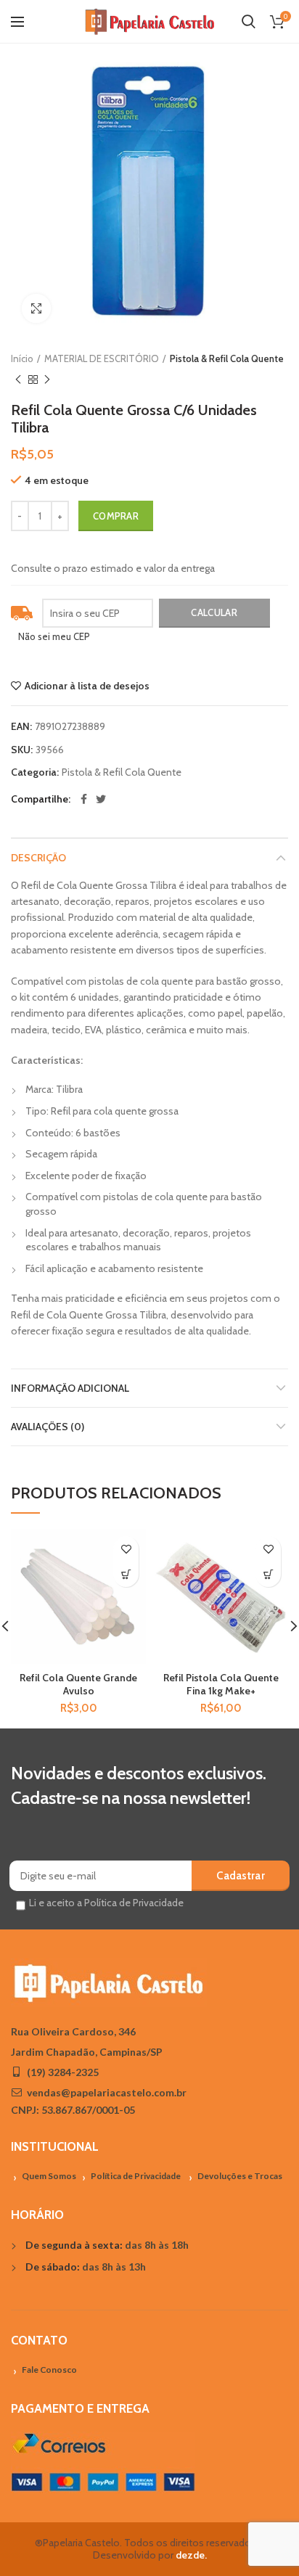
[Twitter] (101, 799)
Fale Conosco (49, 2370)
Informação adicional (70, 1388)
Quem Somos (49, 2176)
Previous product (18, 380)
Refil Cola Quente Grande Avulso (78, 1684)
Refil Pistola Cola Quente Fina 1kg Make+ (221, 1684)
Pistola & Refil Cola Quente (227, 358)
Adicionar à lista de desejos (87, 686)
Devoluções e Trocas (240, 2176)
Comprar (116, 516)
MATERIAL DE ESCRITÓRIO (102, 358)
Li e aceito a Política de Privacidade (106, 1903)
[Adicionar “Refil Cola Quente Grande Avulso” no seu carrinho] (126, 1574)
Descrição (38, 858)
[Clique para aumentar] (36, 308)
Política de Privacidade (136, 2176)
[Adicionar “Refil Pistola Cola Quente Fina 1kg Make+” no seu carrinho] (268, 1574)
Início (22, 358)
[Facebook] (84, 799)
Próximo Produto (47, 380)
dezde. (191, 2555)
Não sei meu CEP (54, 636)
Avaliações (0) (48, 1427)
